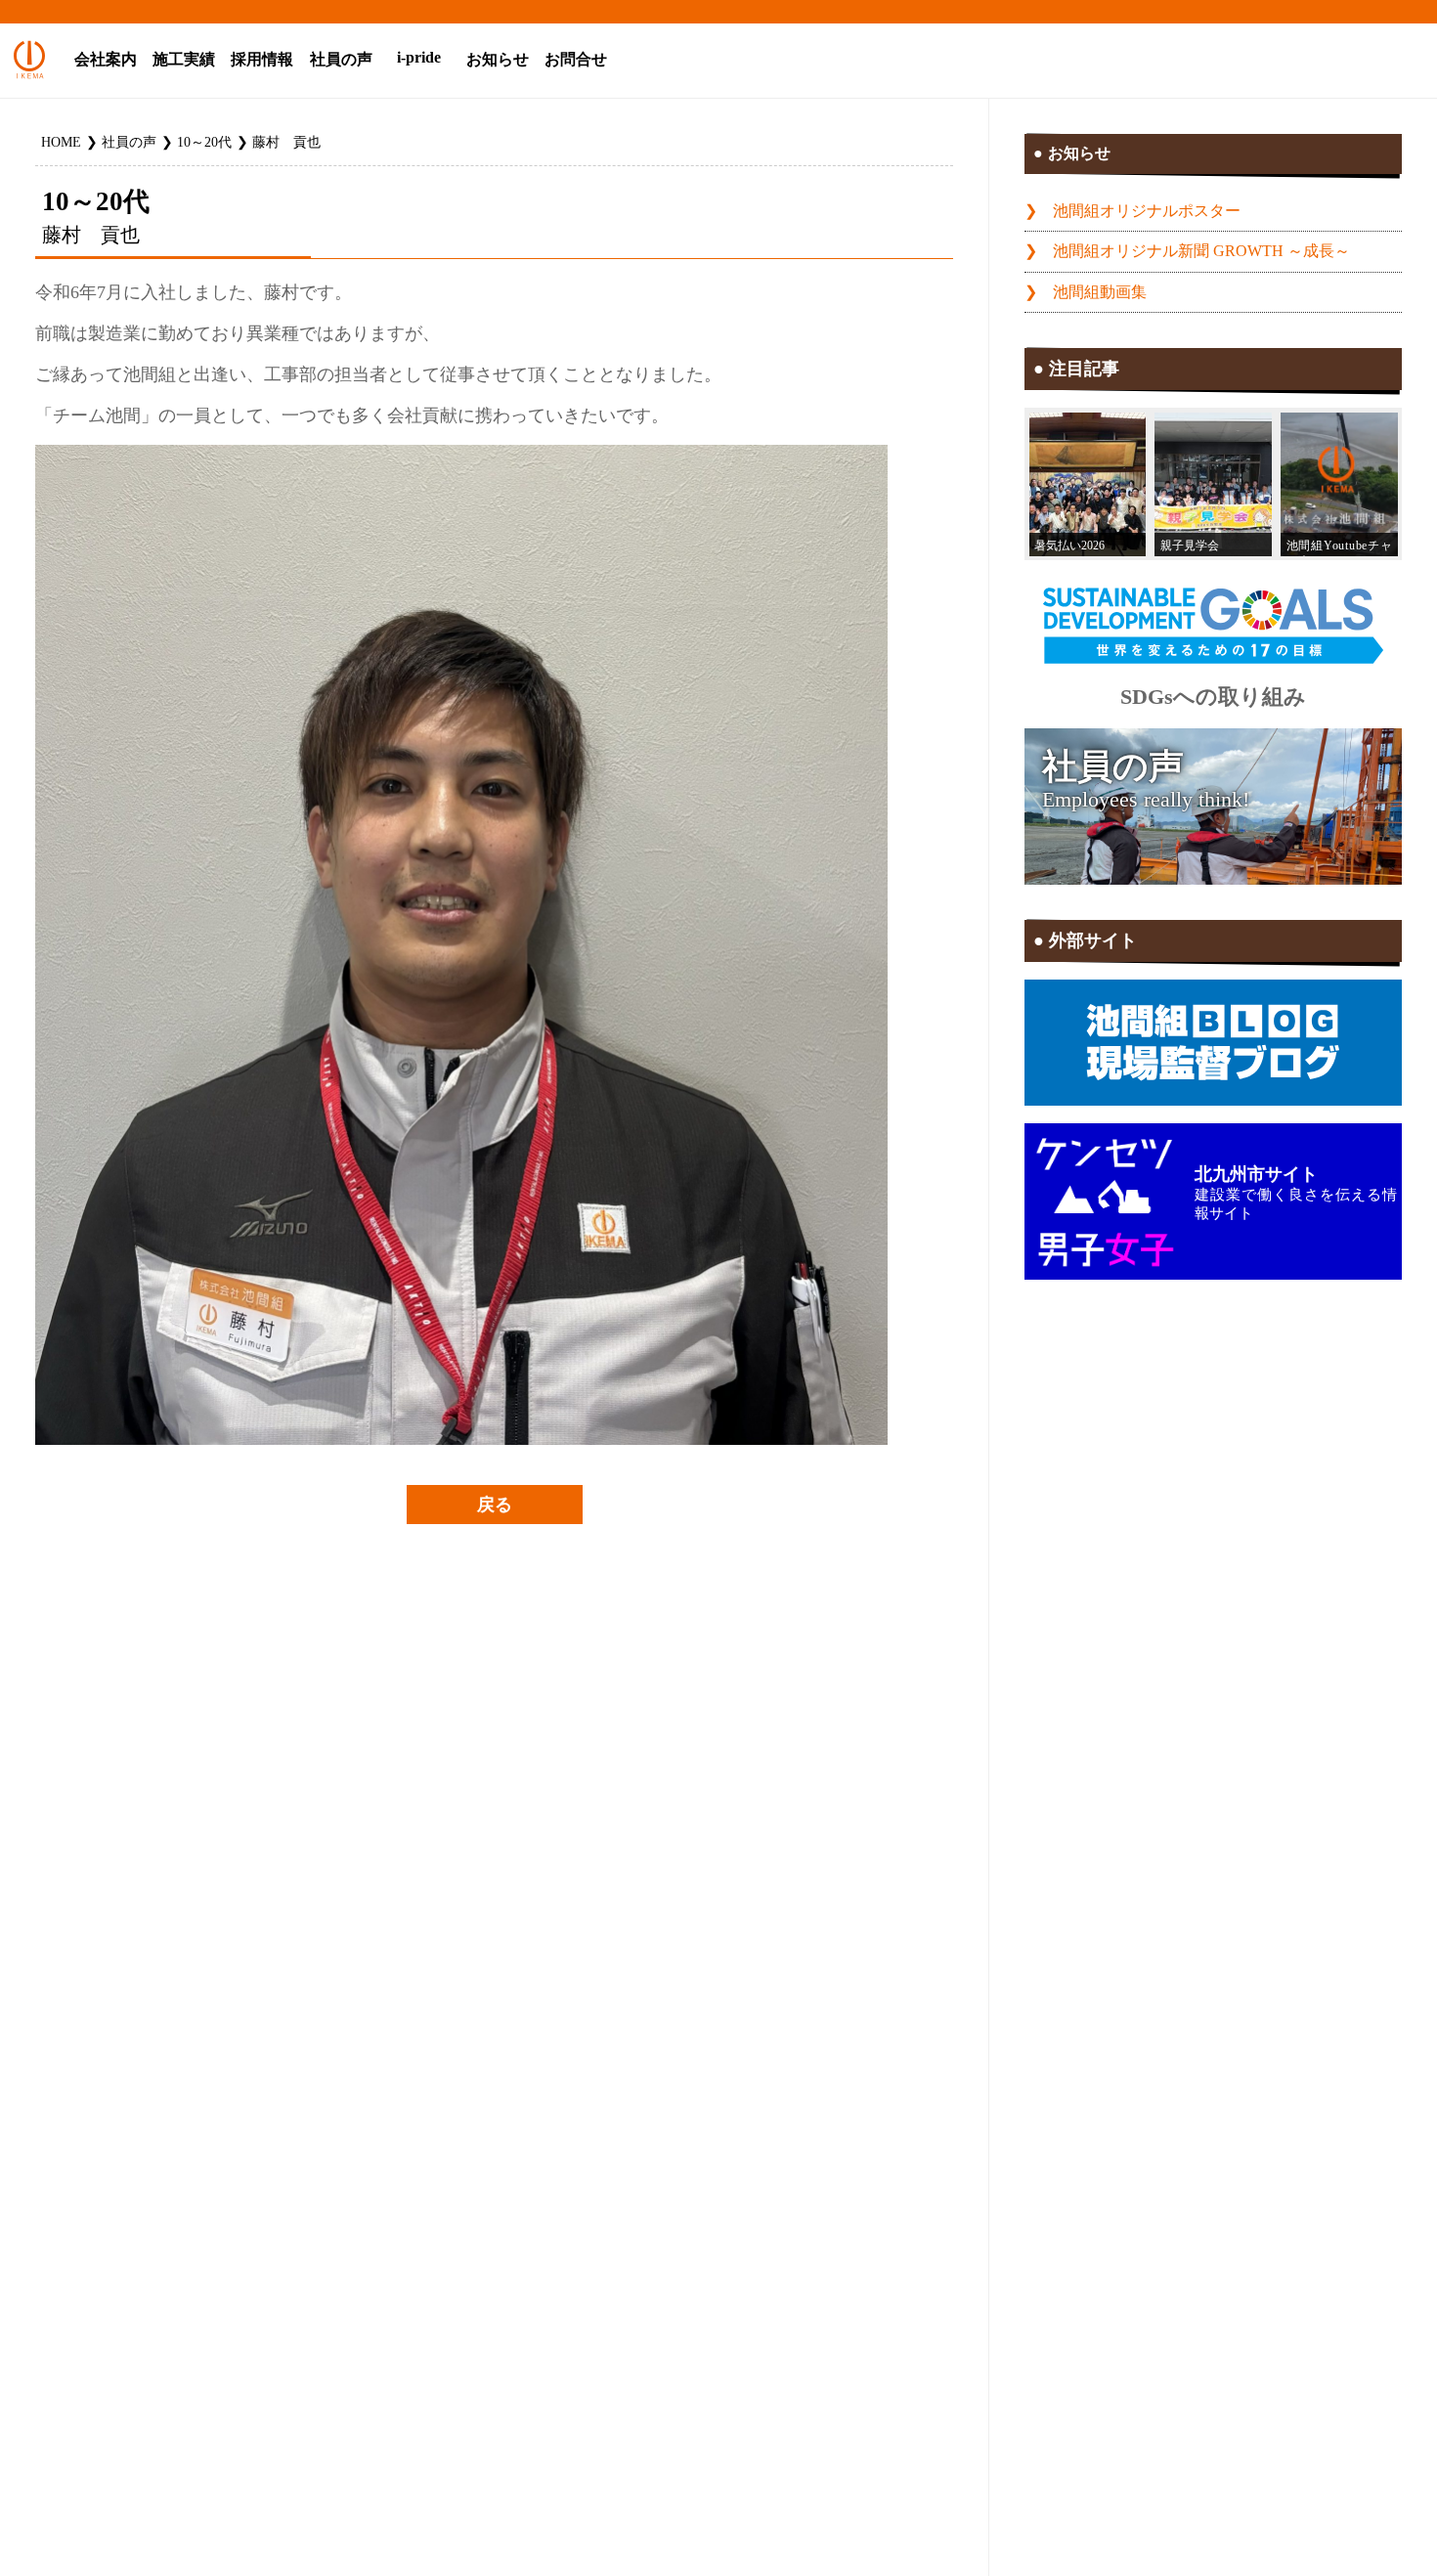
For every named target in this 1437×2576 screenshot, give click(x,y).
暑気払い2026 (1069, 546)
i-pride (419, 58)
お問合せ (576, 60)
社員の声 (341, 60)
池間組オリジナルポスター (1147, 211)
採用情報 (262, 60)
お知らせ (498, 60)
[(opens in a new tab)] (1339, 484)
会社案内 (106, 60)
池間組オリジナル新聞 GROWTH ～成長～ (1201, 251)
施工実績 (184, 60)
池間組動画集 (1100, 292)
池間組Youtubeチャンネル (1339, 548)
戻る (495, 1505)
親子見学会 (1190, 546)
